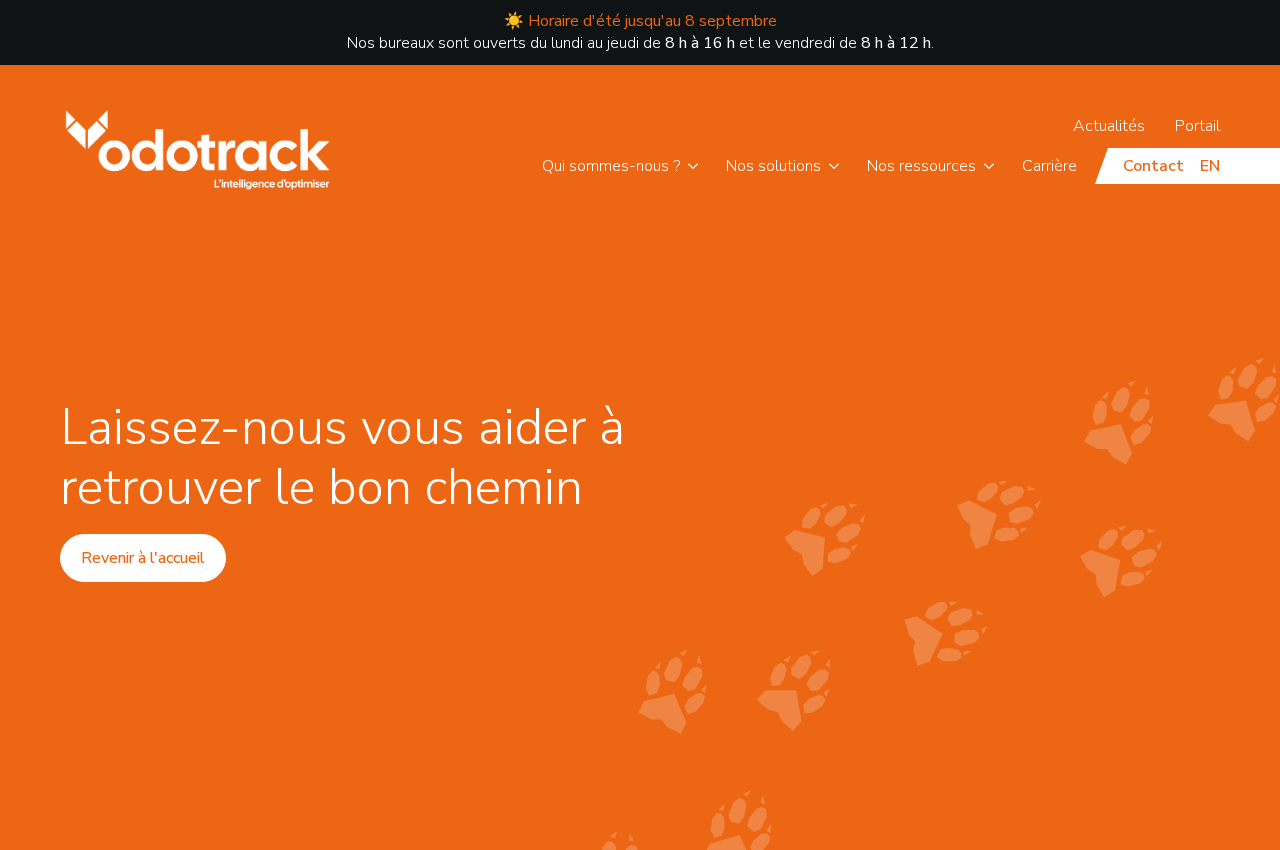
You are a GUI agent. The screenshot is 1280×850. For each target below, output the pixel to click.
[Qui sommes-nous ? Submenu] (696, 166)
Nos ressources (921, 166)
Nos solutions (773, 166)
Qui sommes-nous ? (611, 166)
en (1210, 166)
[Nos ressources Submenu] (992, 166)
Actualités (1109, 126)
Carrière (1049, 166)
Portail (1197, 126)
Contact (1153, 166)
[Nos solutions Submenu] (837, 166)
